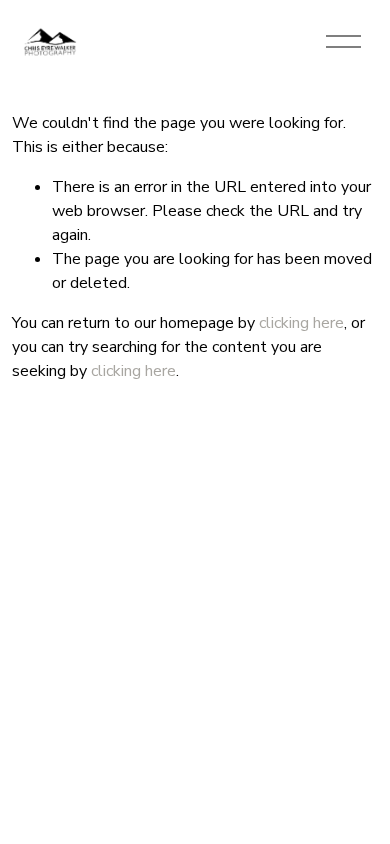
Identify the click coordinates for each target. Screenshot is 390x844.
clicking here (301, 323)
